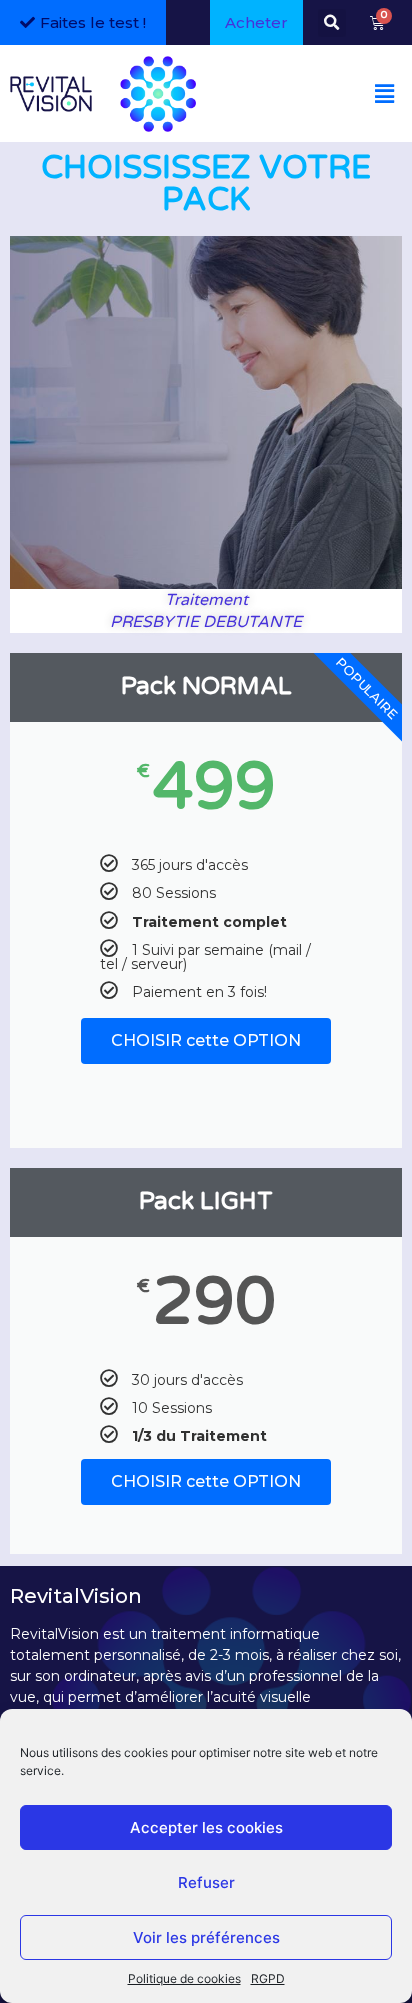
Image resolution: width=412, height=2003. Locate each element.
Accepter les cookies (206, 1827)
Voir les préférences (206, 1937)
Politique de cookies (184, 1978)
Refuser (206, 1882)
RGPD (268, 1978)
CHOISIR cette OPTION (206, 1040)
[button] (332, 23)
